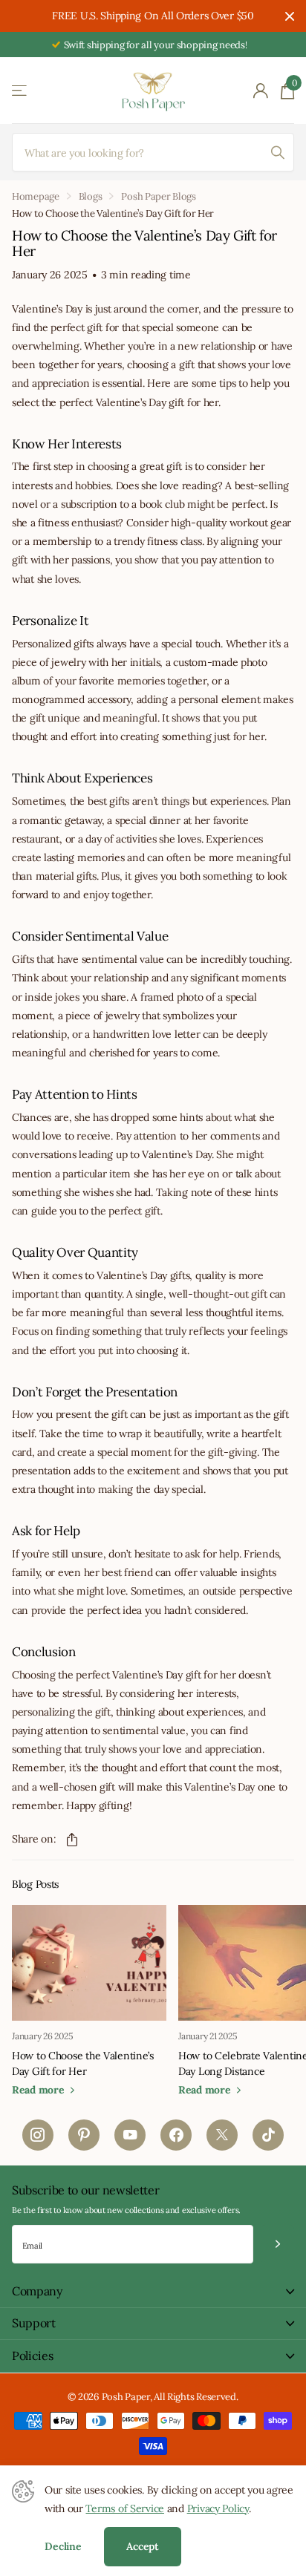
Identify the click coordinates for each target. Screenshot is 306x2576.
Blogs (91, 196)
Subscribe (277, 2245)
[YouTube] (130, 2135)
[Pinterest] (84, 2135)
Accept (143, 2546)
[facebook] (176, 2135)
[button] (72, 1840)
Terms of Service (125, 2508)
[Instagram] (38, 2135)
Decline (63, 2546)
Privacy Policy (218, 2508)
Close (290, 16)
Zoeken (278, 152)
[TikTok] (268, 2135)
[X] (222, 2135)
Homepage (36, 196)
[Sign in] (261, 91)
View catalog (20, 91)
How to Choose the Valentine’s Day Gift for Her (83, 2063)
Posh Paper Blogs (159, 196)
